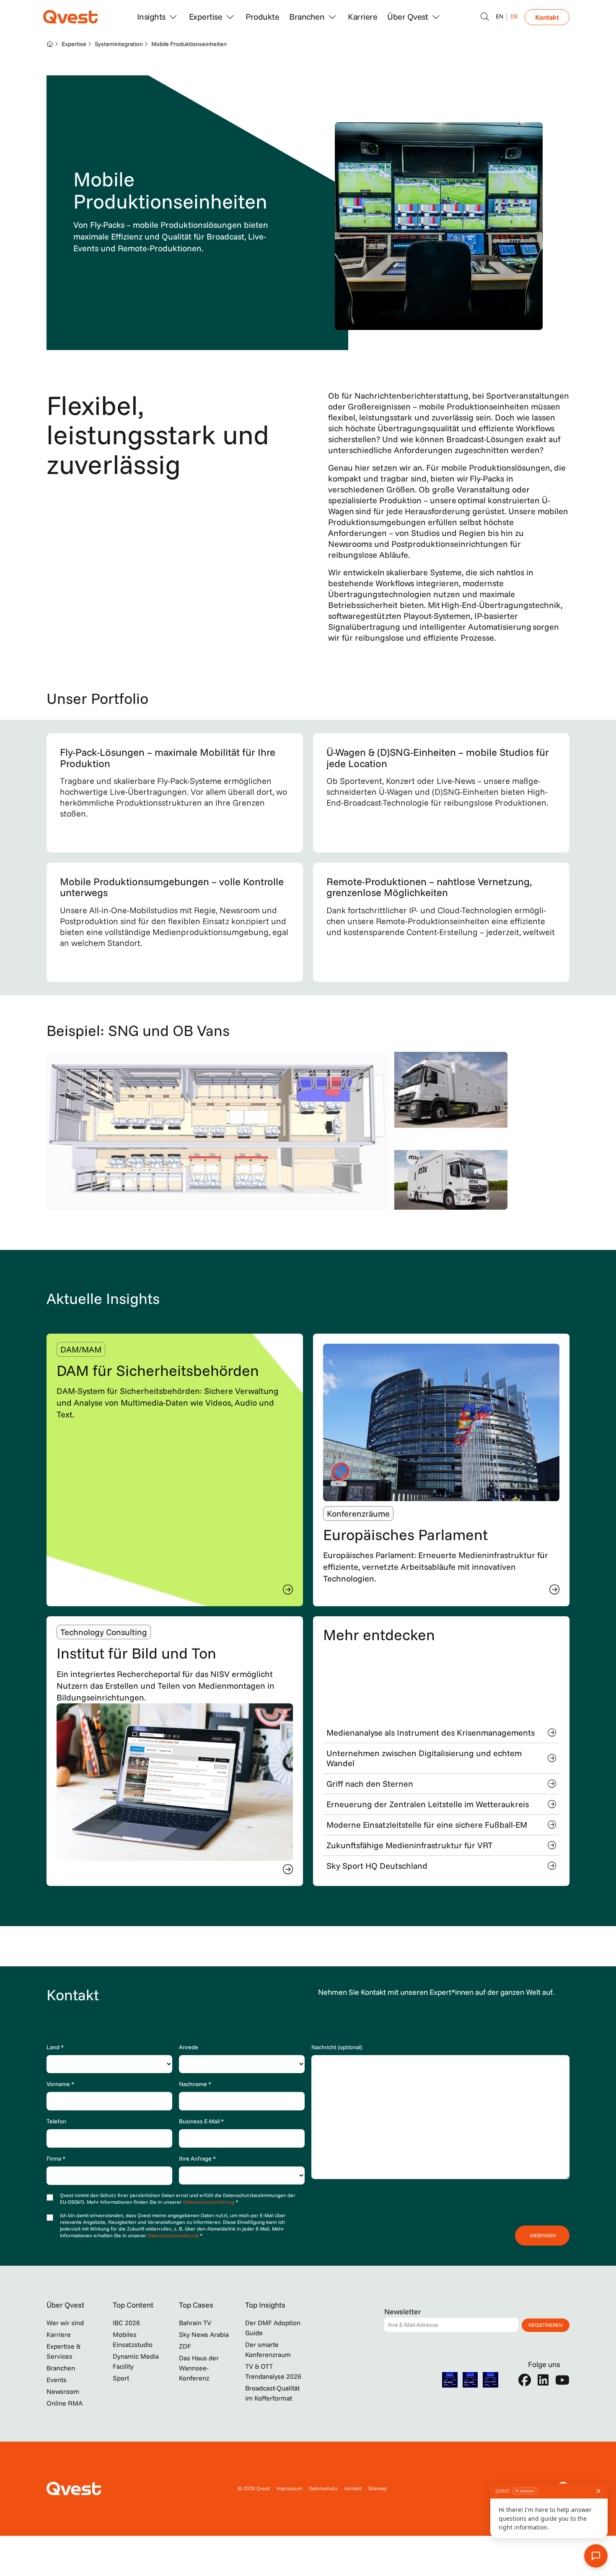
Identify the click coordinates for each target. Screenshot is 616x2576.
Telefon (56, 2121)
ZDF (185, 2346)
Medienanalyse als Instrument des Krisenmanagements (431, 1732)
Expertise (74, 44)
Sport (121, 2378)
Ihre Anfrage (197, 2159)
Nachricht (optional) (337, 2047)
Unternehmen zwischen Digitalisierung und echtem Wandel (424, 1758)
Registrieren (546, 2325)
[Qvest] (70, 17)
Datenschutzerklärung (209, 2202)
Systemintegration (119, 44)
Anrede (189, 2047)
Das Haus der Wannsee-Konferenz (199, 2368)
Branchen (61, 2368)
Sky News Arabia (204, 2334)
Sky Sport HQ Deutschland (377, 1866)
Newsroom (63, 2391)
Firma (56, 2159)
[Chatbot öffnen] (485, 17)
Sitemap (378, 2488)
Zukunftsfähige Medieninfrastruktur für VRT (410, 1845)
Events (57, 2380)
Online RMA (65, 2403)
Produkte (262, 17)
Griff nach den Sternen (370, 1784)
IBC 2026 (126, 2323)
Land (55, 2047)
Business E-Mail (201, 2121)
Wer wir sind (65, 2323)
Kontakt (547, 17)
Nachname (195, 2084)
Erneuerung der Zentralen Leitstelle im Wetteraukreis (428, 1804)
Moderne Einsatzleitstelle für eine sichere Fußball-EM (427, 1825)
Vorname (60, 2084)
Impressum (289, 2488)
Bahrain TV (195, 2323)
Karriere (362, 17)
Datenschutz (323, 2488)
